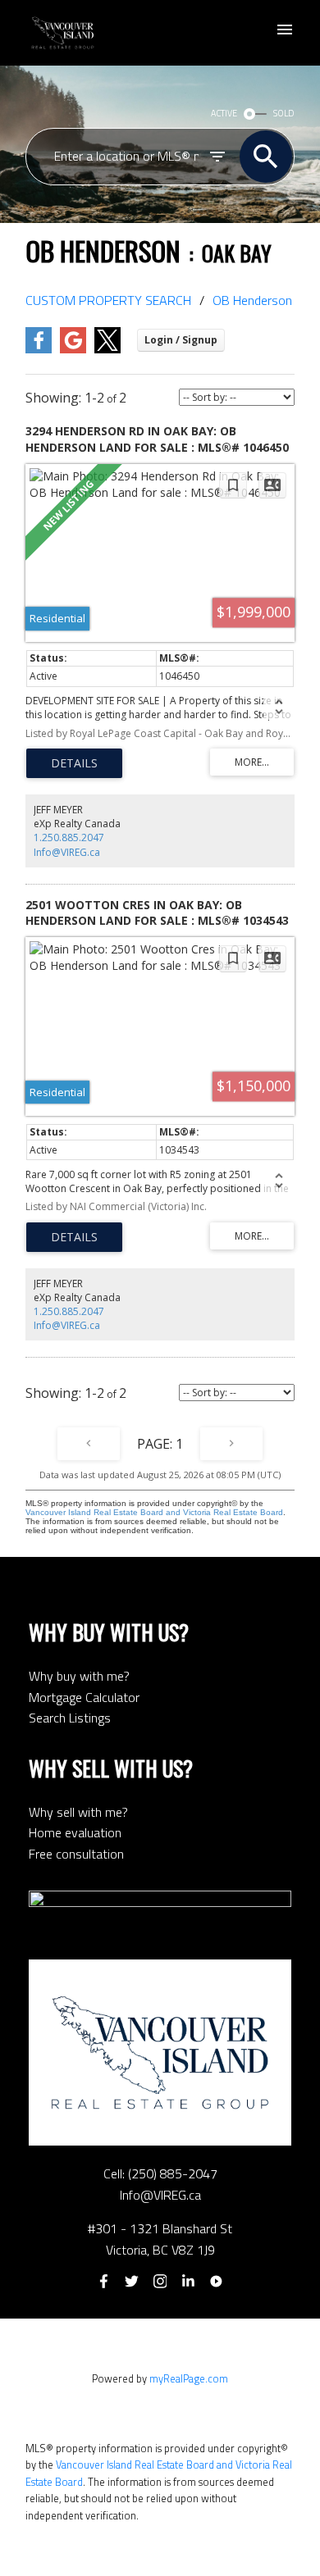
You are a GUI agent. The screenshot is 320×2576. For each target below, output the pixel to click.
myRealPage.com (189, 2378)
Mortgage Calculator (84, 1697)
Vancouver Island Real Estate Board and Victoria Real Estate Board (154, 1512)
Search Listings (70, 1718)
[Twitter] (132, 2282)
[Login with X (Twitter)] (107, 350)
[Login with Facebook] (39, 350)
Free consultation (76, 1854)
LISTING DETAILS (74, 763)
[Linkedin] (188, 2282)
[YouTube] (217, 2282)
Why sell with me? (78, 1812)
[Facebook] (103, 2282)
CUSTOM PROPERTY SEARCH (108, 300)
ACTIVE (224, 113)
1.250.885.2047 (69, 837)
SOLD (284, 113)
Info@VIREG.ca (67, 852)
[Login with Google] (73, 350)
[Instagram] (160, 2282)
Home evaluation (75, 1832)
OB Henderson (252, 300)
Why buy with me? (79, 1676)
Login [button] (181, 340)
